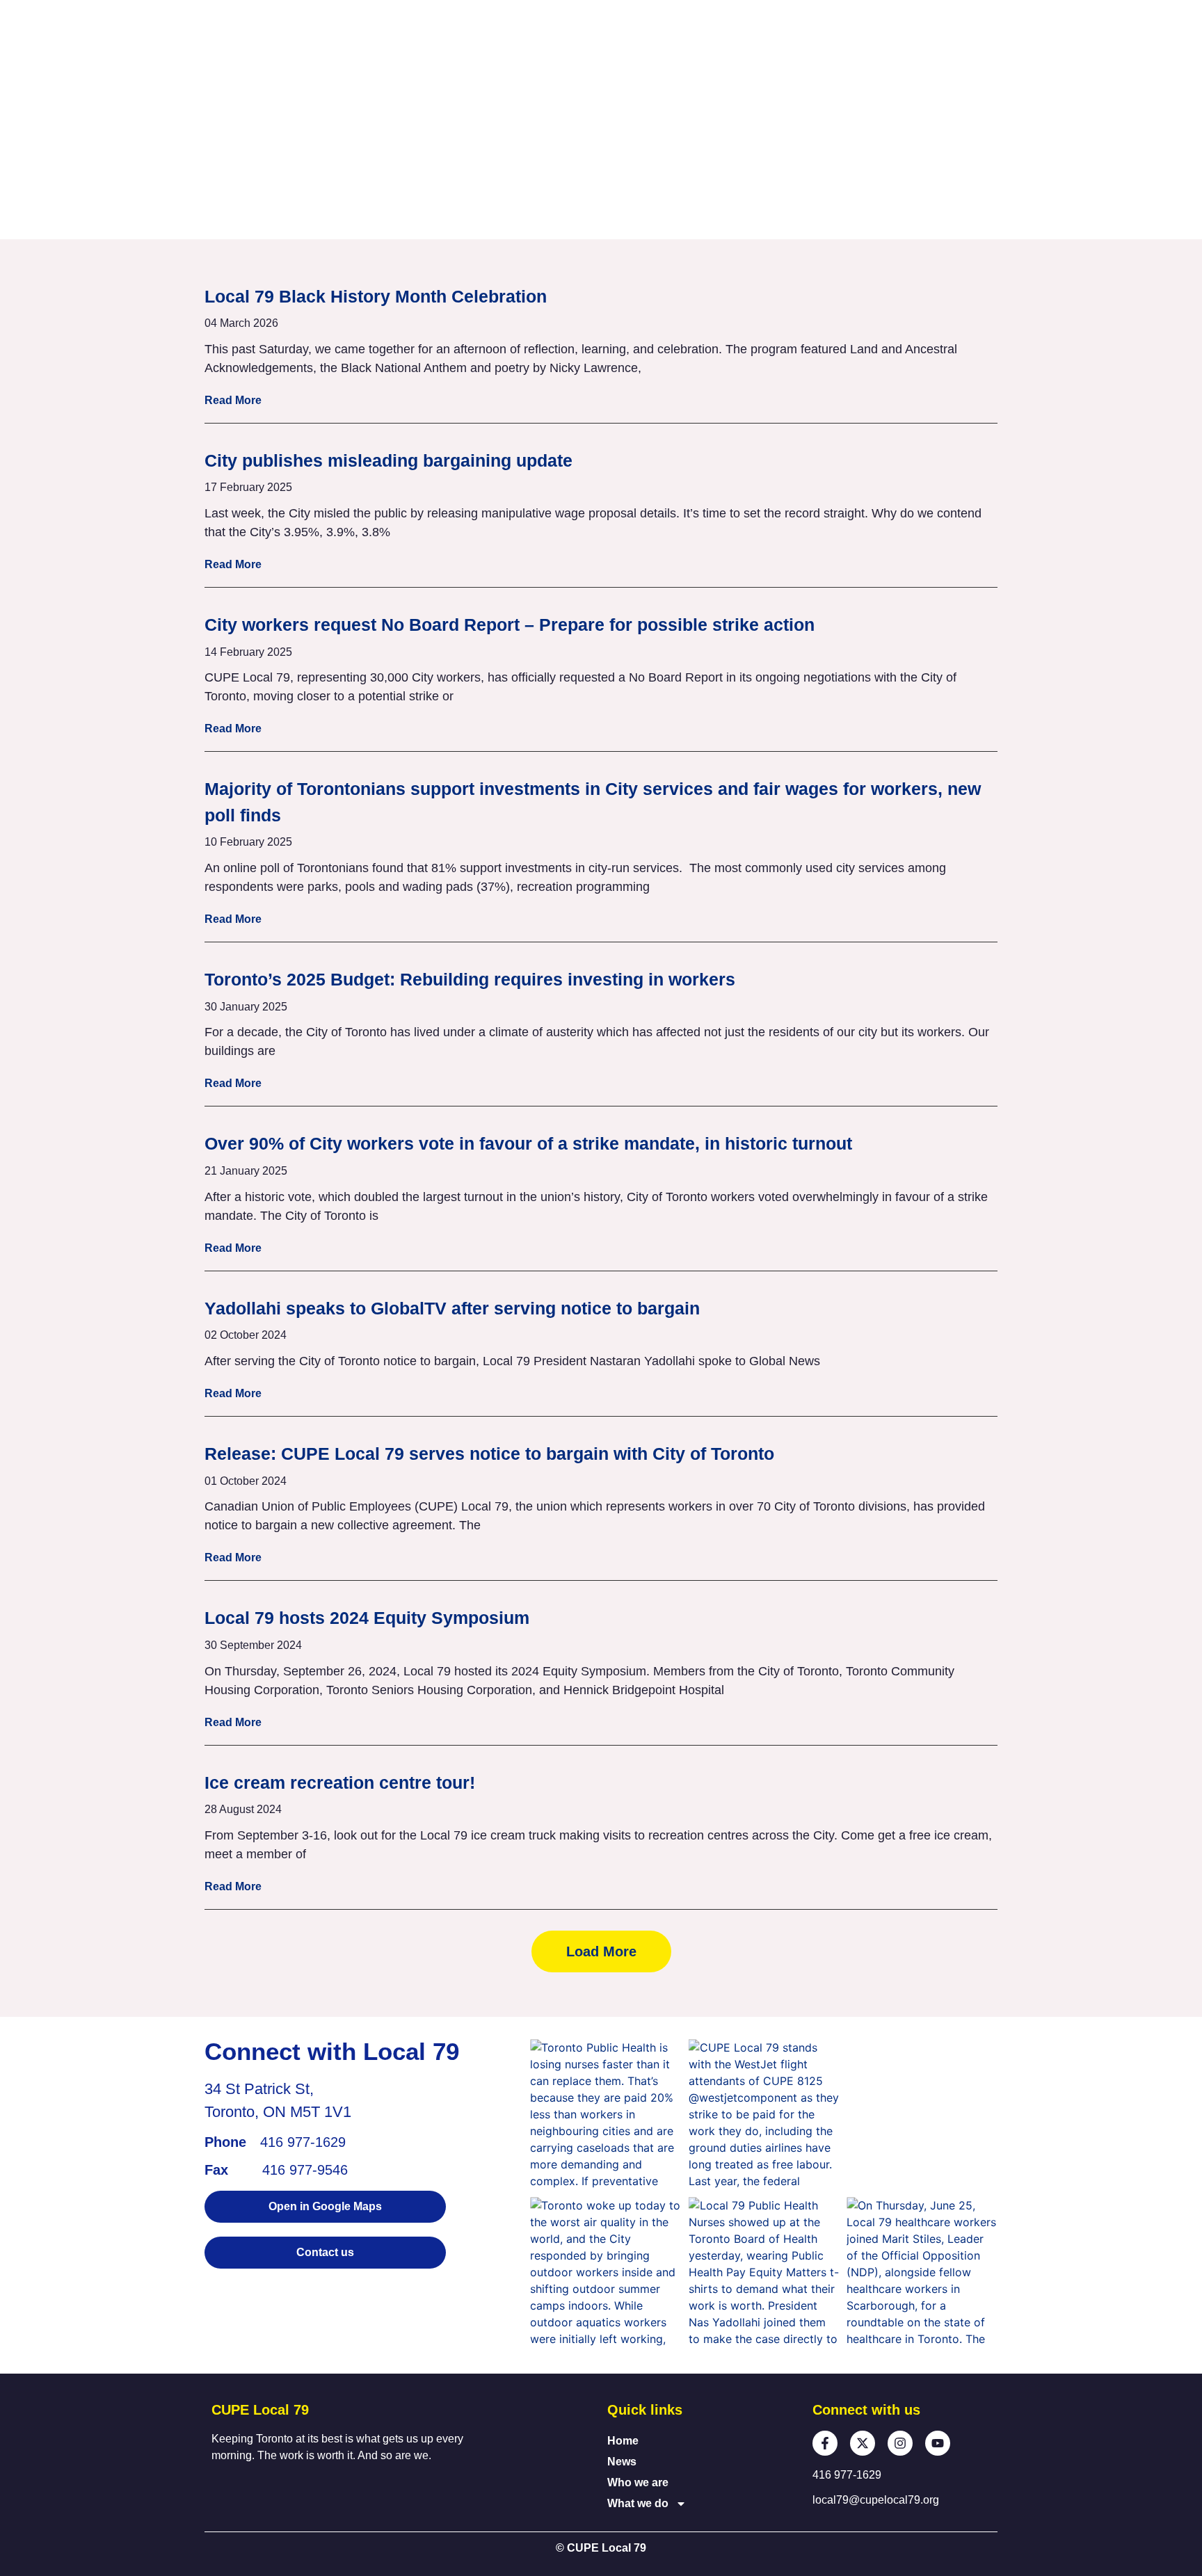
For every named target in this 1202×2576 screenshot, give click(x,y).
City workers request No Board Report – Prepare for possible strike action (510, 625)
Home (623, 2441)
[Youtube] (938, 2443)
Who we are (638, 2482)
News (622, 2462)
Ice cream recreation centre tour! (340, 1782)
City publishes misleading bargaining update (388, 460)
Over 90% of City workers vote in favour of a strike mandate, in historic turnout (528, 1143)
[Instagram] (900, 2443)
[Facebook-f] (825, 2443)
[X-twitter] (863, 2443)
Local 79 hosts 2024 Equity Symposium (367, 1618)
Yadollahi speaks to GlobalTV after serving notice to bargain (452, 1308)
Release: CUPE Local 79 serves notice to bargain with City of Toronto (489, 1454)
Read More (233, 400)
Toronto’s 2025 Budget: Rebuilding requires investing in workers (470, 979)
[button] (601, 1951)
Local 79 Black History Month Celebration (376, 296)
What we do (638, 2503)
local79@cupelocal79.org (876, 2500)
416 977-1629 (303, 2142)
